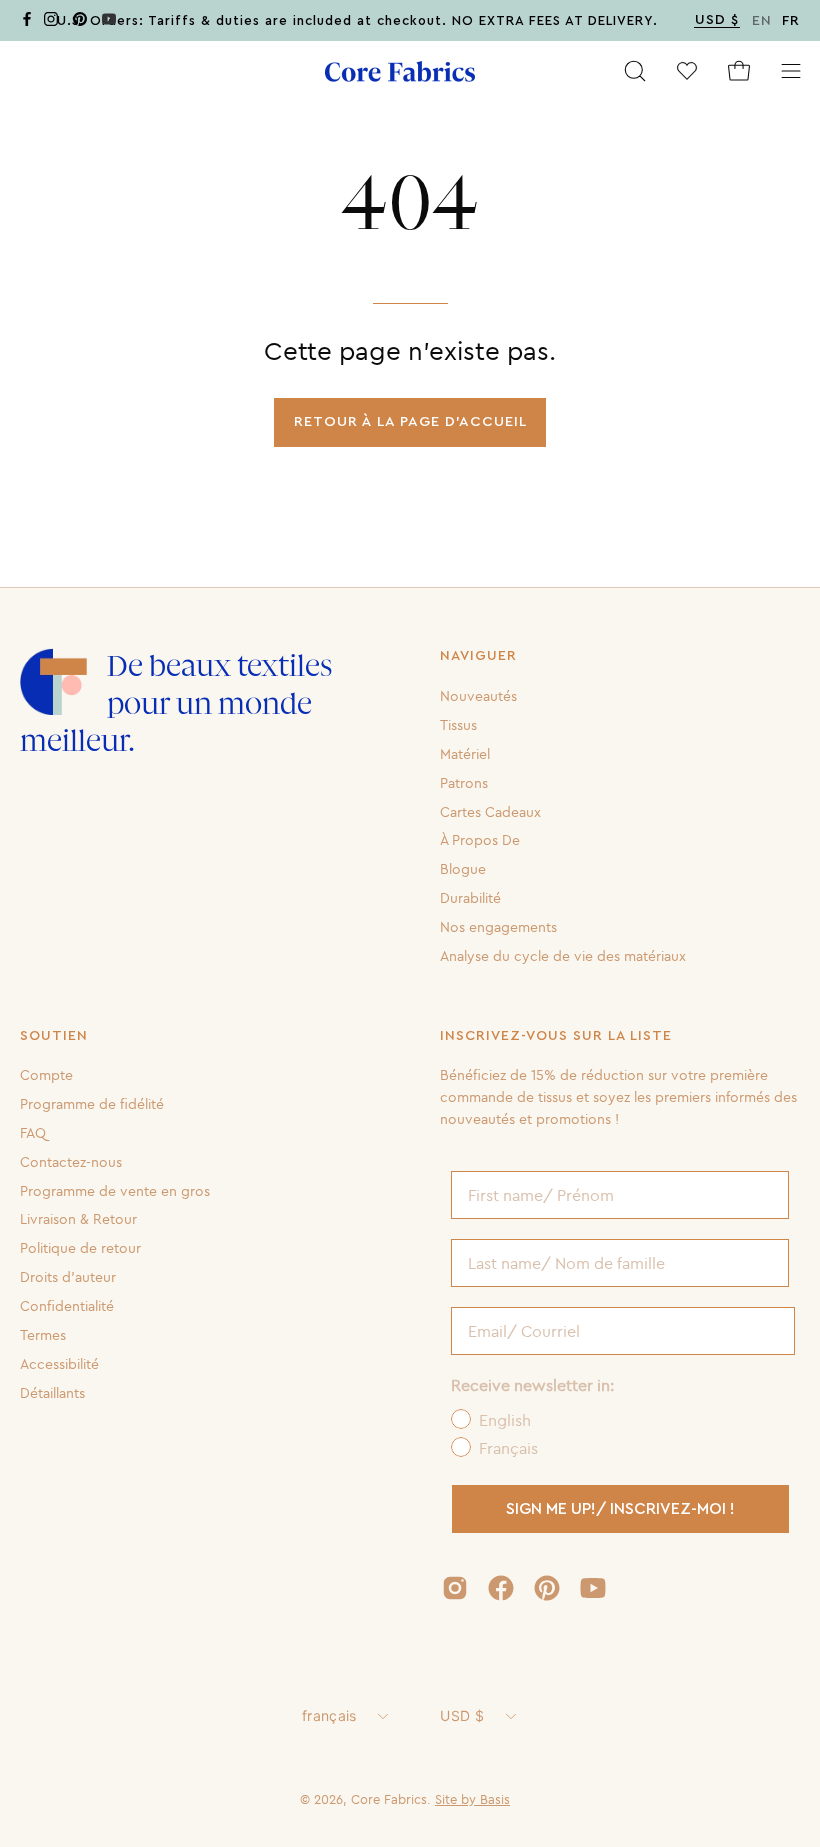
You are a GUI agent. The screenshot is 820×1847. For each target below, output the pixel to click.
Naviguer (478, 656)
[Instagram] (51, 22)
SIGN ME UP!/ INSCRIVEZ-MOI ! (620, 1509)
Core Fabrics (389, 1799)
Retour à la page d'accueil (410, 421)
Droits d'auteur (68, 1277)
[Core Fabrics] (400, 71)
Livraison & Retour (78, 1219)
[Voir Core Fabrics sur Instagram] (455, 1588)
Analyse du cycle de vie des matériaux (563, 956)
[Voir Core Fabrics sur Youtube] (593, 1588)
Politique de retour (80, 1248)
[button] (635, 71)
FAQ (33, 1133)
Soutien (54, 1036)
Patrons (464, 782)
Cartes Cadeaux (490, 811)
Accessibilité (59, 1364)
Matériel (465, 754)
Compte (46, 1075)
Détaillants (52, 1393)
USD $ (461, 1715)
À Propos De (480, 840)
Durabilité (470, 898)
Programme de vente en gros (115, 1191)
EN (762, 21)
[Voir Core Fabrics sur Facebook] (501, 1588)
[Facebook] (27, 22)
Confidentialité (67, 1306)
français (329, 1715)
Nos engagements (498, 927)
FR (791, 21)
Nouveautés (478, 696)
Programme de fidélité (92, 1104)
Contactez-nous (71, 1162)
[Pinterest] (80, 22)
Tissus (458, 725)
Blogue (463, 869)
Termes (43, 1335)
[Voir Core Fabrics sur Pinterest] (547, 1588)
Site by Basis (472, 1799)
